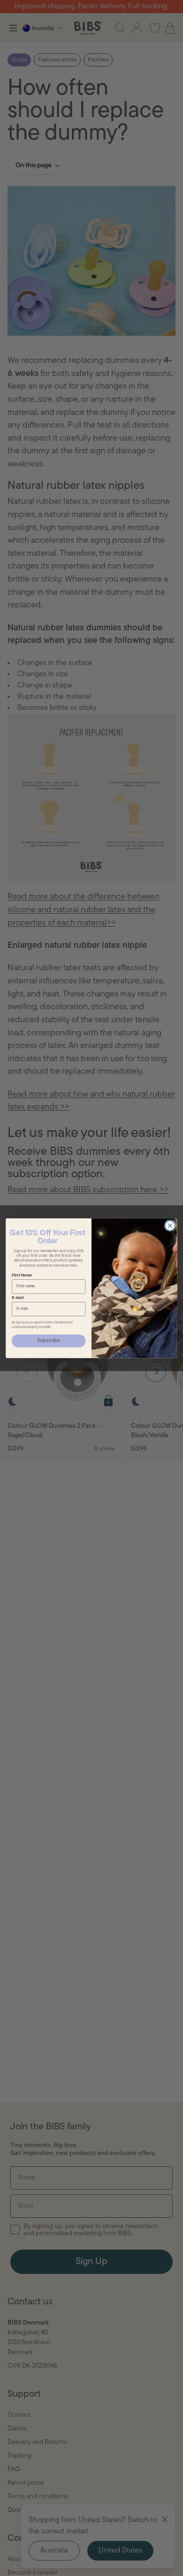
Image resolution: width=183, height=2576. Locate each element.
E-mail (18, 1298)
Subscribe (49, 1340)
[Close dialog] (170, 1225)
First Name (22, 1275)
